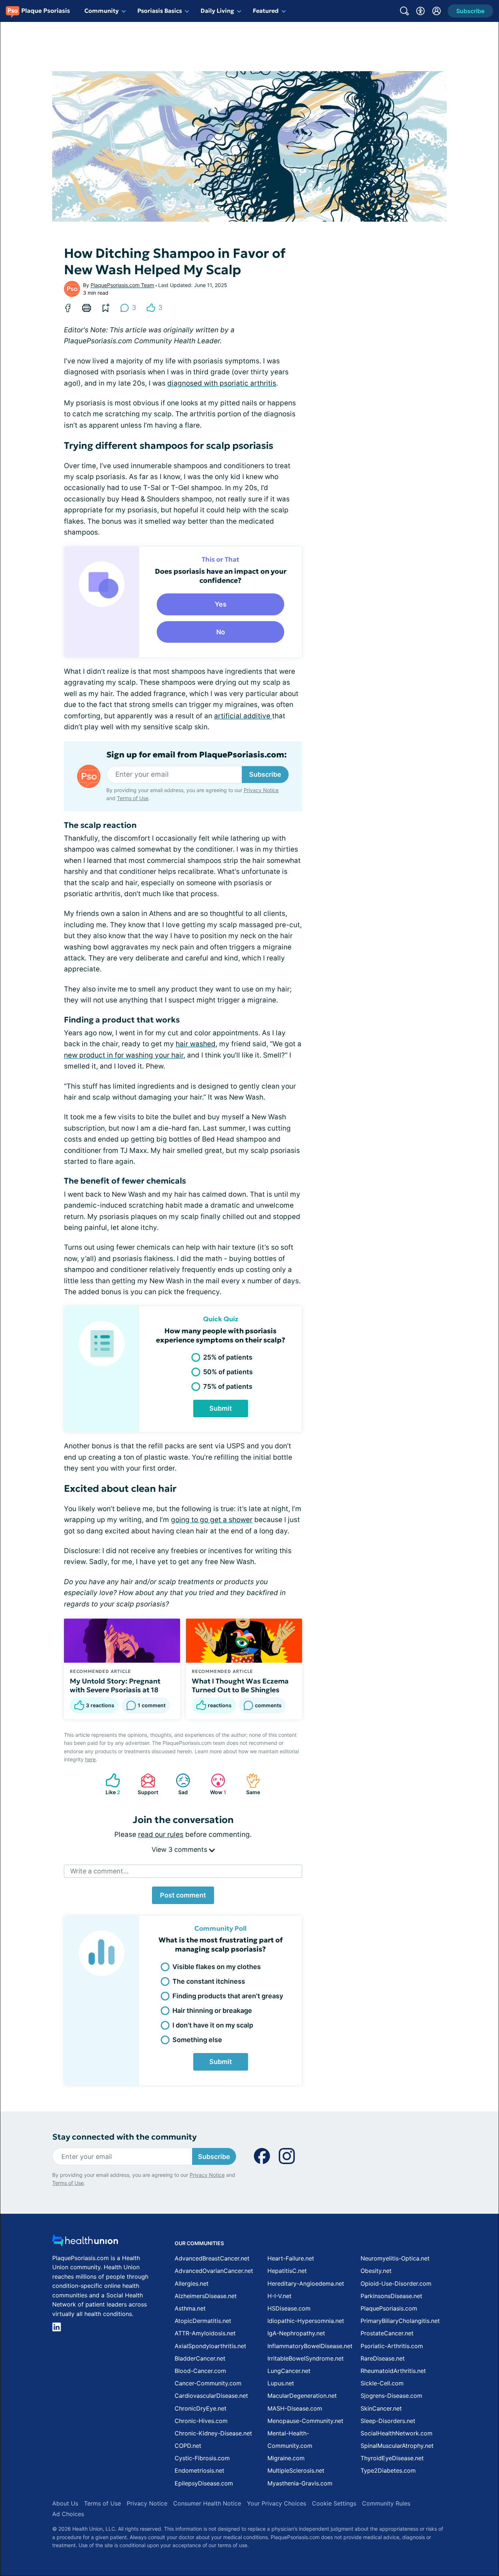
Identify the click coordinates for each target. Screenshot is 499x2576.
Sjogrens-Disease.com (391, 2396)
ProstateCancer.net (387, 2333)
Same (249, 1784)
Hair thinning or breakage (212, 2011)
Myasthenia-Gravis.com (300, 2483)
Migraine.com (286, 2458)
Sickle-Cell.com (382, 2383)
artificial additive (243, 716)
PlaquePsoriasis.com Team (122, 285)
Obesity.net (376, 2271)
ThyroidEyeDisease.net (392, 2458)
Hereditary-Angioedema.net (306, 2283)
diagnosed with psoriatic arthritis (222, 383)
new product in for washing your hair (124, 1055)
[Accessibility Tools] (420, 11)
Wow (215, 1784)
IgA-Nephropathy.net (296, 2333)
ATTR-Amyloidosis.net (205, 2333)
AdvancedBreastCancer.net (212, 2258)
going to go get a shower (212, 1520)
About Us (65, 2503)
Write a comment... (99, 1871)
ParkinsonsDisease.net (391, 2296)
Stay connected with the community (124, 2137)
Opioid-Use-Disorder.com (396, 2283)
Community (102, 11)
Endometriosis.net (199, 2470)
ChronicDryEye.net (201, 2408)
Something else (197, 2040)
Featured (266, 11)
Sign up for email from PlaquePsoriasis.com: (197, 755)
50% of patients (228, 1372)
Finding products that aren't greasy (228, 1996)
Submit (221, 1408)
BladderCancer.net (200, 2358)
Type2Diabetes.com (388, 2470)
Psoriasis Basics (160, 11)
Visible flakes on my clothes (217, 1967)
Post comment (183, 1895)
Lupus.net (281, 2383)
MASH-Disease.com (295, 2408)
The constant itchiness (209, 1981)
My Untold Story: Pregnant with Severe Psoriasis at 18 (115, 1685)
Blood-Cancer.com (200, 2371)
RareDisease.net (383, 2358)
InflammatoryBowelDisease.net (310, 2346)
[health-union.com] (85, 2242)
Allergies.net (192, 2283)
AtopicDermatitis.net (203, 2321)
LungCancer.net (289, 2371)
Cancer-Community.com (208, 2383)
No (221, 632)
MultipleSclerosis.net (296, 2470)
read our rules (161, 1834)
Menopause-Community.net (305, 2421)
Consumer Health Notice (207, 2503)
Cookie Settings (334, 2503)
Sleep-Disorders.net (388, 2421)
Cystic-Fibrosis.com (202, 2458)
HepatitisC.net (287, 2271)
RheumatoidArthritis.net (393, 2371)
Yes (221, 604)
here (90, 1759)
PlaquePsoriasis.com (389, 2308)
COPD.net (188, 2446)
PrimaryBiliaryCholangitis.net (400, 2321)
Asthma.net (190, 2308)
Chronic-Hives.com (201, 2421)
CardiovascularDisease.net (211, 2396)
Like (109, 1784)
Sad (178, 1784)
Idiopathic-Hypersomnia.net (306, 2321)
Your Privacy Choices (277, 2503)
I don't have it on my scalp (213, 2025)
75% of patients (228, 1386)
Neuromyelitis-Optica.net (395, 2258)
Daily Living (217, 11)
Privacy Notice (261, 790)
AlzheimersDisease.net (206, 2296)
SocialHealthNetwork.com (397, 2433)
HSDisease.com (289, 2308)
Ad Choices (68, 2514)
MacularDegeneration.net (302, 2396)
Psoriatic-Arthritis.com (392, 2346)
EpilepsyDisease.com (204, 2483)
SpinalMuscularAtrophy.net (397, 2446)
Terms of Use (133, 798)
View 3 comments (180, 1849)
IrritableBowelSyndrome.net (306, 2358)
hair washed (196, 1044)
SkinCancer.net (381, 2408)
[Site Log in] (437, 11)
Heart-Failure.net (291, 2258)
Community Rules (386, 2503)
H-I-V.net (279, 2296)
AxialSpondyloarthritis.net (210, 2346)
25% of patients (228, 1357)
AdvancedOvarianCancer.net (214, 2271)
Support (146, 1784)
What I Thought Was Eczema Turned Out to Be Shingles (240, 1685)
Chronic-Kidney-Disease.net (213, 2433)
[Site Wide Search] (404, 11)
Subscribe (265, 774)
